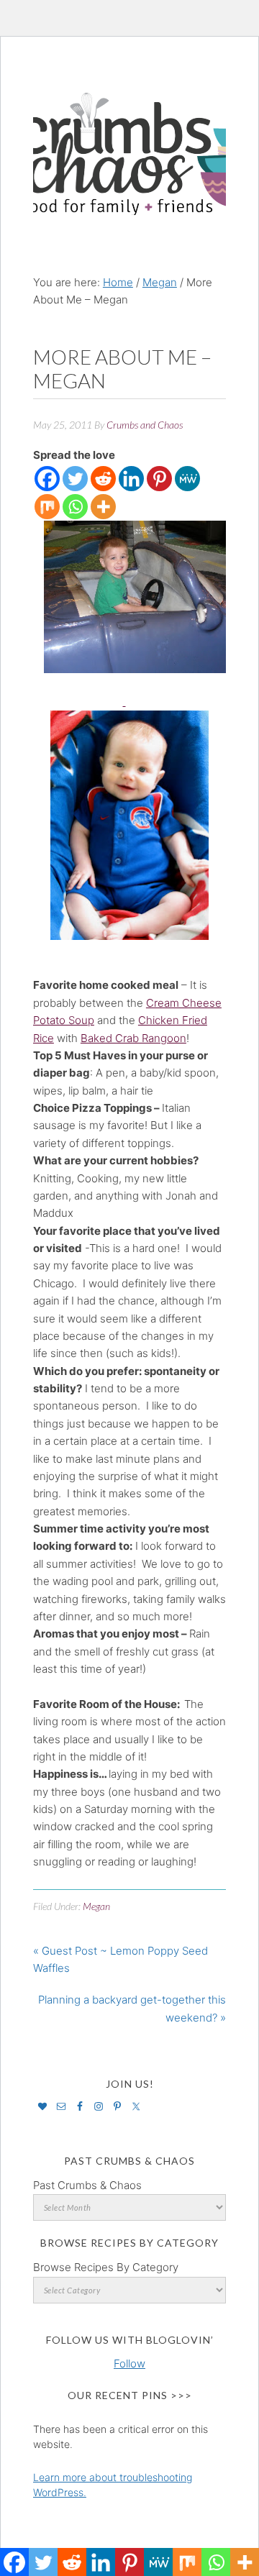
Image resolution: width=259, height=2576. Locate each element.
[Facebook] (47, 479)
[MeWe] (187, 479)
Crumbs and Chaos (129, 139)
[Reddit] (103, 479)
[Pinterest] (159, 479)
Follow (129, 2363)
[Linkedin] (131, 479)
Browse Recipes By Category (106, 2267)
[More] (103, 507)
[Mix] (47, 507)
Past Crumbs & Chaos (87, 2185)
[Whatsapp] (75, 507)
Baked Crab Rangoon (133, 1038)
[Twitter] (75, 479)
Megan (96, 1906)
